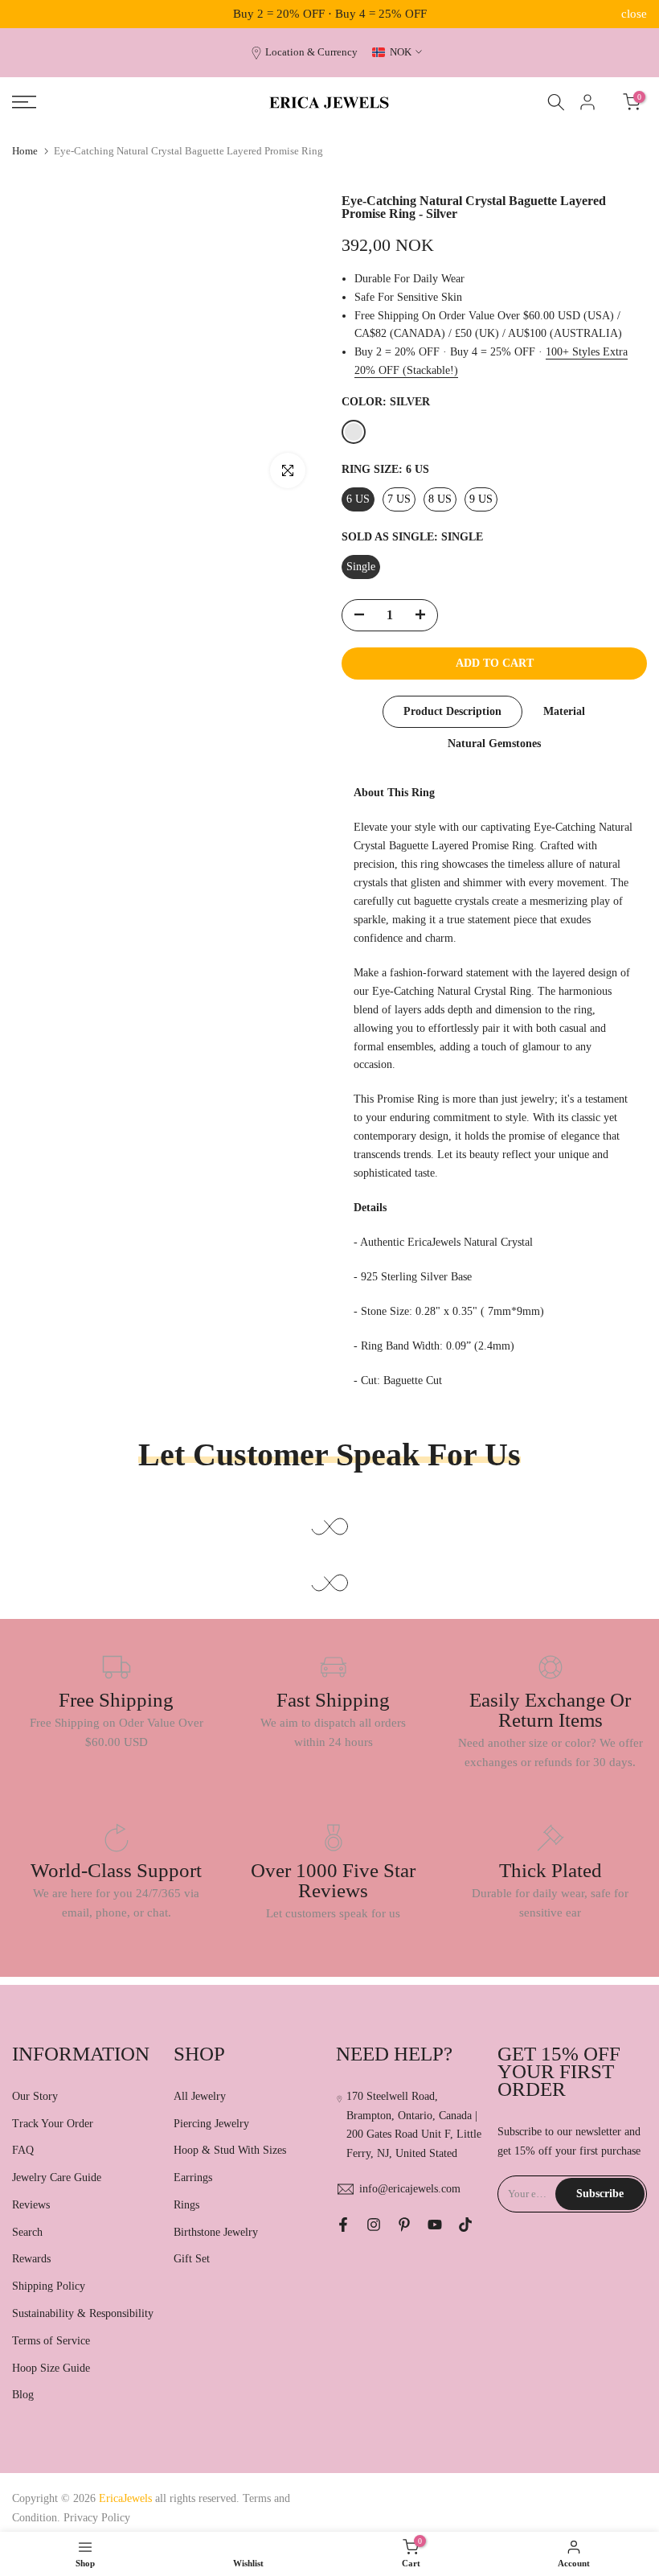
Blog (23, 2395)
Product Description (452, 711)
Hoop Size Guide (51, 2368)
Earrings (193, 2177)
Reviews (31, 2205)
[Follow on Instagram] (374, 2225)
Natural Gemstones (494, 744)
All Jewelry (200, 2096)
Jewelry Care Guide (57, 2177)
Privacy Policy (97, 2518)
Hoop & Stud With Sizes (230, 2150)
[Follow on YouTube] (435, 2225)
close (25, 14)
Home (25, 151)
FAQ (23, 2150)
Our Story (35, 2096)
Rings (186, 2205)
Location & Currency (311, 52)
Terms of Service (51, 2341)
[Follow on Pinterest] (404, 2225)
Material (564, 711)
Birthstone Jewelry (216, 2232)
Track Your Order (53, 2124)
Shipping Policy (49, 2286)
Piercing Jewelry (211, 2124)
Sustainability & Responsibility (83, 2313)
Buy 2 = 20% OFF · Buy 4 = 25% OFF (330, 14)
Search (27, 2232)
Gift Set (192, 2259)
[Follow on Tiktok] (465, 2225)
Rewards (31, 2259)
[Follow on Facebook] (343, 2225)
